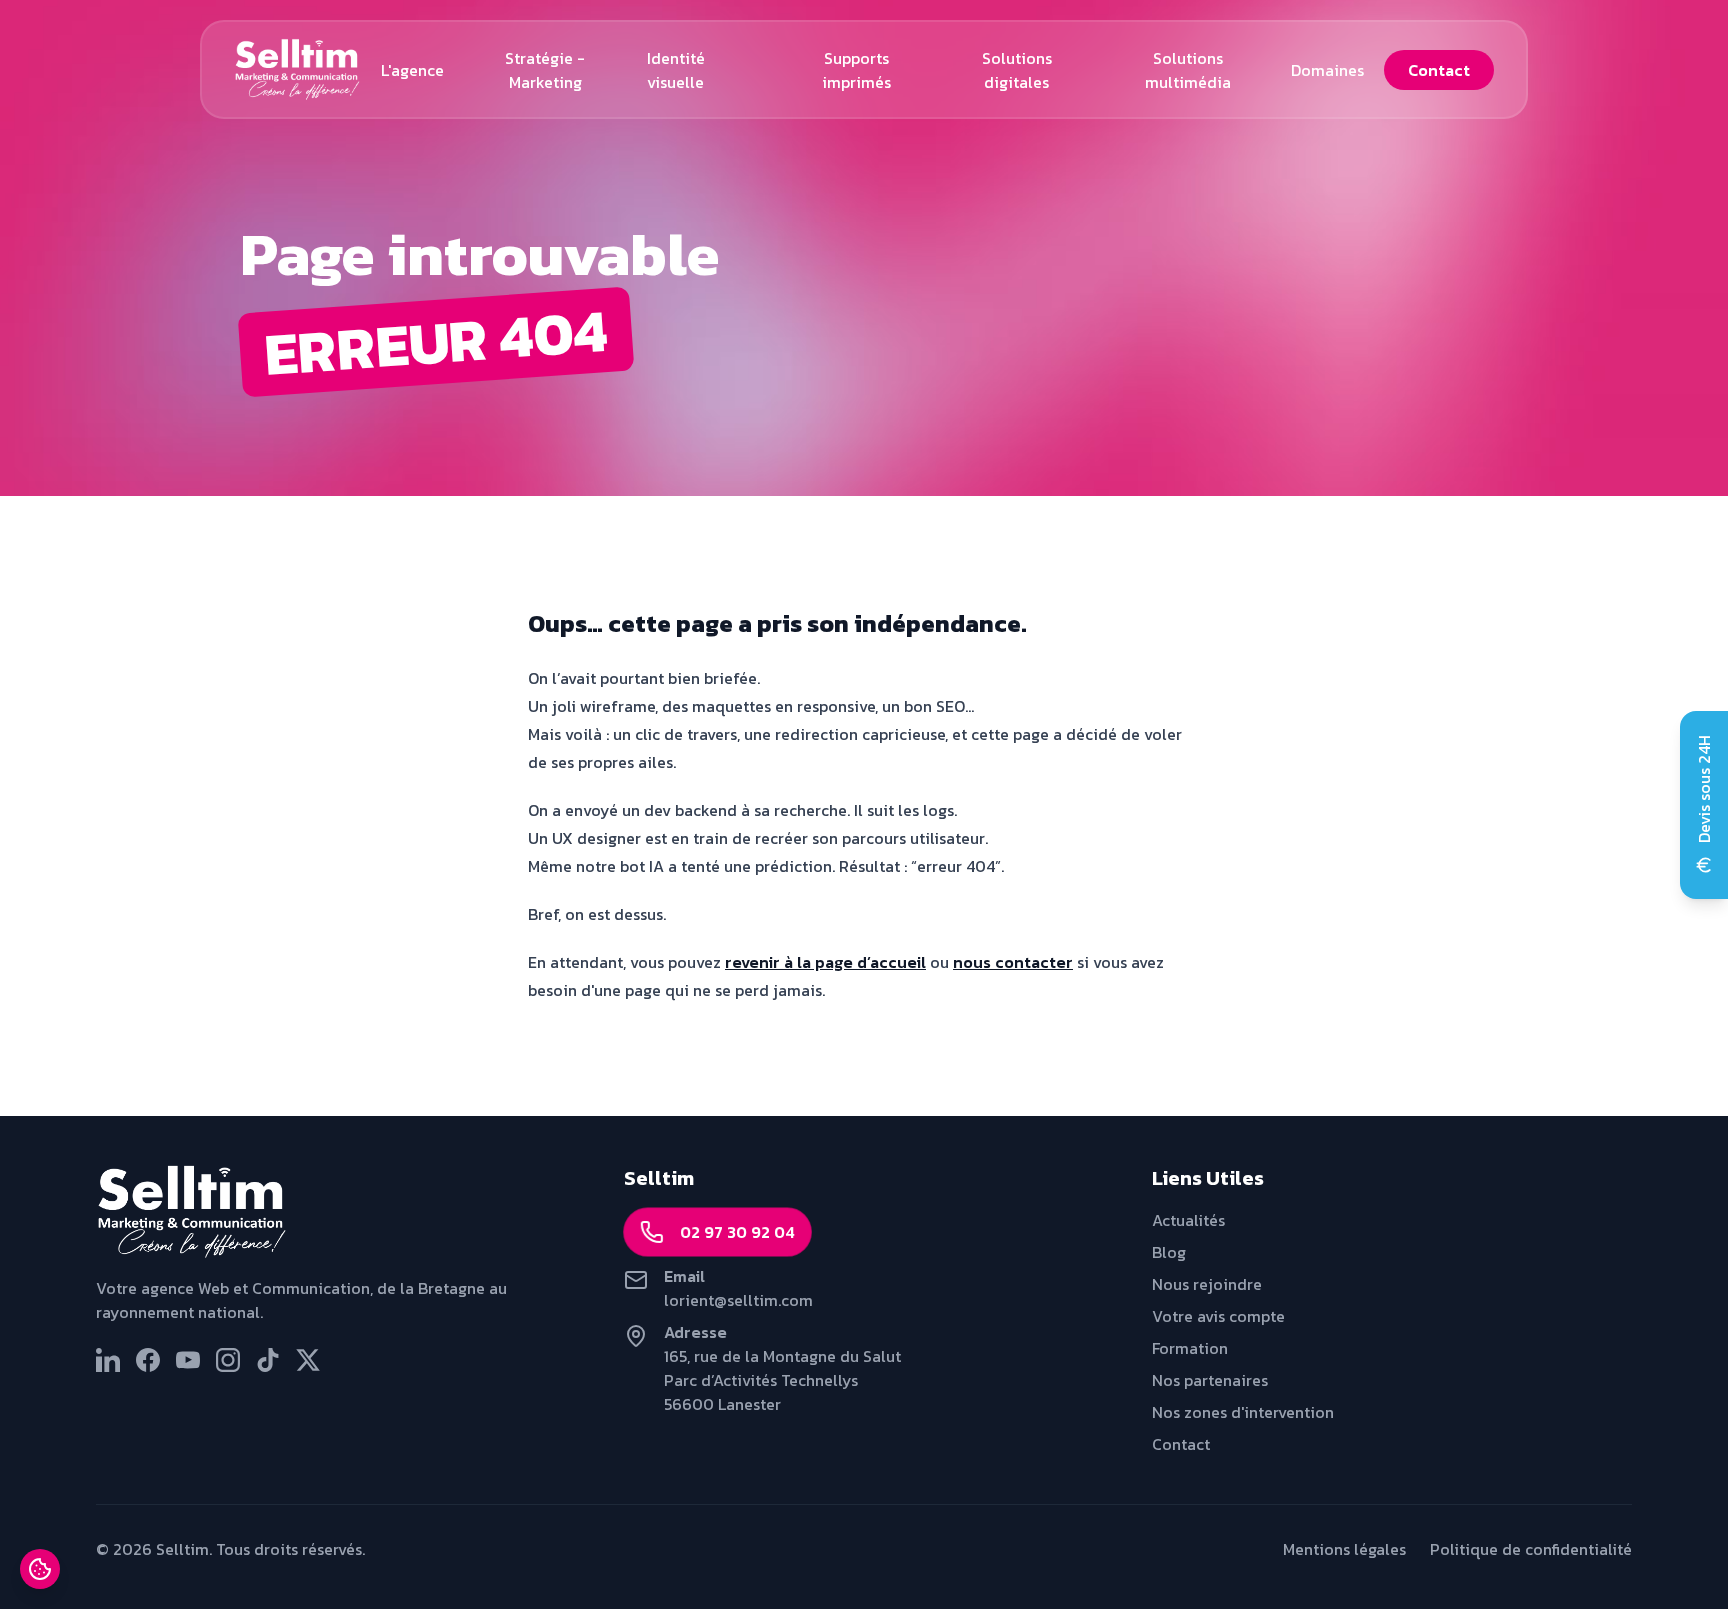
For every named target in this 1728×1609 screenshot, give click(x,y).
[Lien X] (308, 1360)
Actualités (1188, 1220)
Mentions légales (1344, 1549)
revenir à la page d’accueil (825, 962)
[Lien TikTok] (268, 1360)
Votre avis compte (1218, 1316)
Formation (1190, 1348)
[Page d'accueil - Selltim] (336, 1212)
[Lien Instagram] (228, 1360)
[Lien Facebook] (148, 1360)
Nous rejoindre (1207, 1284)
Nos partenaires (1210, 1380)
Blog (1169, 1252)
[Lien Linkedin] (108, 1360)
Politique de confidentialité (1531, 1549)
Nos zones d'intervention (1243, 1412)
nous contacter (1013, 962)
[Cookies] (40, 1569)
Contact (1181, 1444)
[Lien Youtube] (188, 1360)
